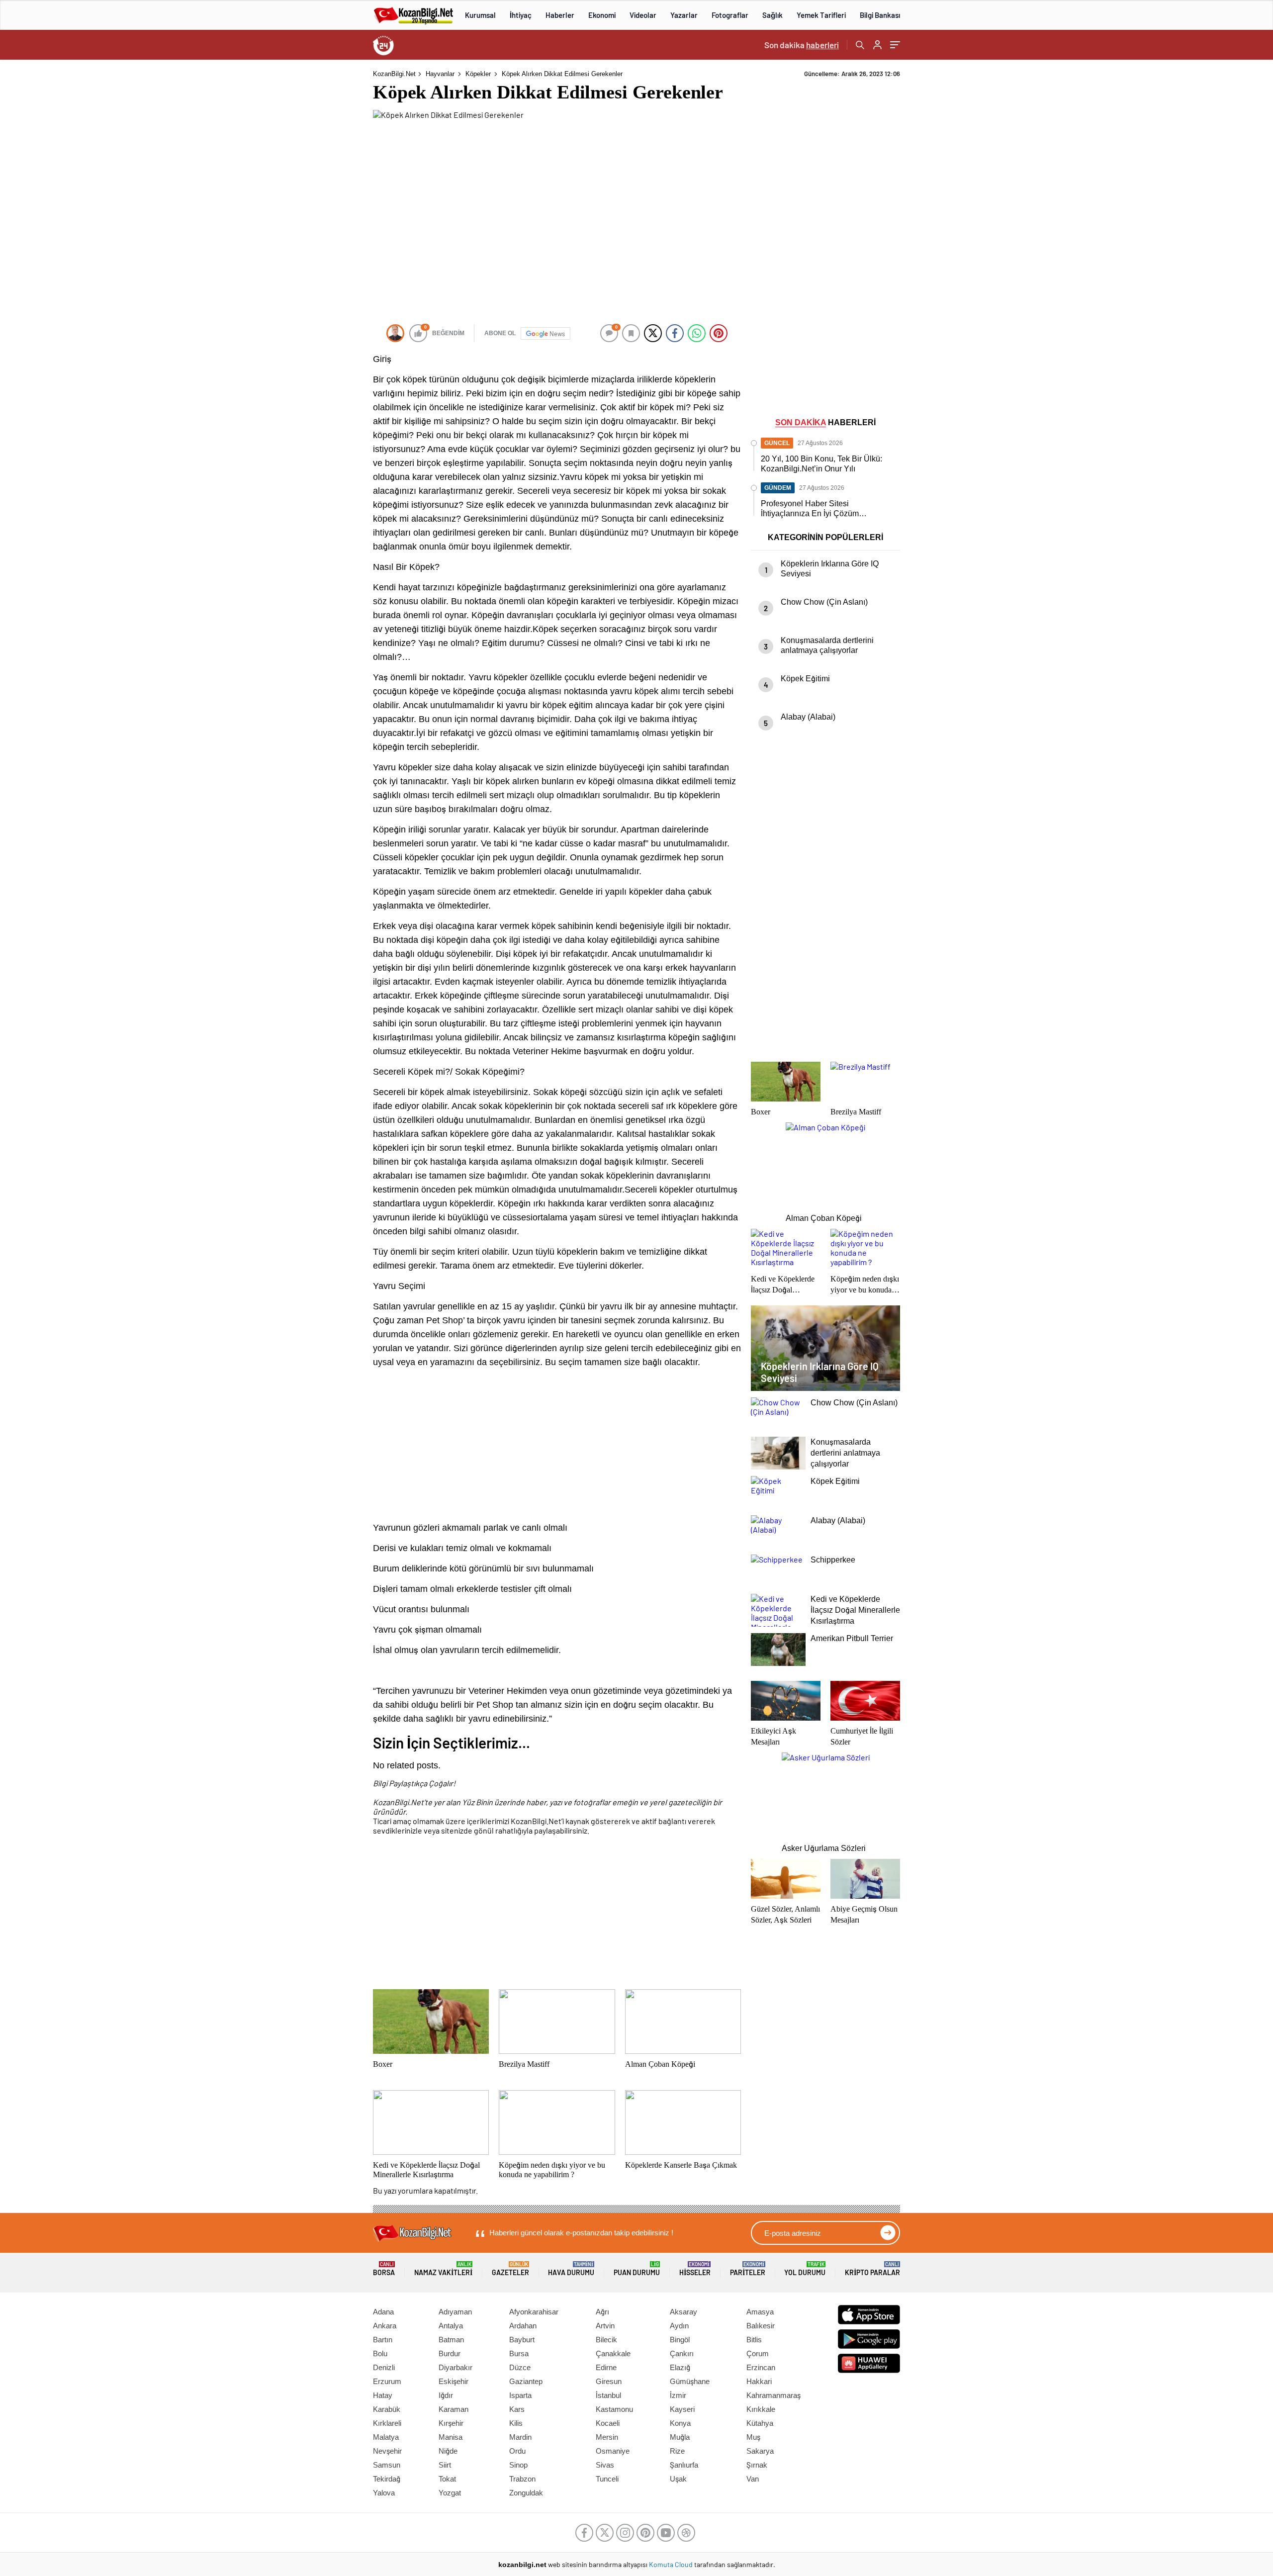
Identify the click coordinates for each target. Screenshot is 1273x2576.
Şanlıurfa (684, 2465)
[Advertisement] (308, 219)
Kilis (516, 2423)
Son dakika (802, 45)
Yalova (384, 2493)
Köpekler (478, 74)
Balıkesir (761, 2326)
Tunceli (607, 2479)
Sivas (605, 2465)
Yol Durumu (805, 2269)
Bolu (380, 2353)
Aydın (679, 2326)
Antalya (451, 2326)
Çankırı (682, 2353)
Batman (451, 2340)
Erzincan (761, 2367)
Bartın (383, 2340)
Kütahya (760, 2423)
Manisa (451, 2437)
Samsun (387, 2465)
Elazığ (680, 2367)
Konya (680, 2423)
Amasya (760, 2312)
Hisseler (695, 2269)
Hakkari (759, 2381)
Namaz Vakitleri (443, 2269)
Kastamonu (614, 2409)
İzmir (678, 2395)
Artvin (605, 2326)
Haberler (560, 15)
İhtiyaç (521, 15)
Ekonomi (602, 15)
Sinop (518, 2465)
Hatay (383, 2395)
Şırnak (757, 2465)
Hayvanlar (440, 74)
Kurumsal (480, 15)
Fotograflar (730, 15)
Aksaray (683, 2312)
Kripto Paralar (872, 2269)
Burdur (450, 2353)
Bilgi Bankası (880, 15)
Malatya (386, 2437)
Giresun (609, 2381)
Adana (383, 2312)
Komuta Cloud (672, 2564)
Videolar (643, 15)
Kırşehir (451, 2423)
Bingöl (680, 2340)
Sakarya (760, 2451)
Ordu (517, 2451)
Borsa (384, 2269)
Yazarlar (684, 15)
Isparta (520, 2395)
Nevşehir (387, 2451)
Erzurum (387, 2381)
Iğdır (446, 2395)
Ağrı (602, 2312)
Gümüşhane (690, 2381)
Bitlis (754, 2340)
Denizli (384, 2367)
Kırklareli (387, 2423)
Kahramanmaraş (773, 2395)
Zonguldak (526, 2493)
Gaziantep (526, 2381)
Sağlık (773, 15)
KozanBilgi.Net (394, 74)
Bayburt (522, 2340)
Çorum (758, 2353)
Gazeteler (510, 2269)
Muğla (680, 2437)
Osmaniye (613, 2451)
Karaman (454, 2409)
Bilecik (606, 2340)
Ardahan (523, 2326)
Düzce (520, 2367)
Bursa (519, 2353)
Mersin (607, 2437)
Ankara (385, 2326)
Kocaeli (608, 2423)
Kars (517, 2409)
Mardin (520, 2437)
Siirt (445, 2465)
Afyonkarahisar (534, 2312)
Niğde (448, 2451)
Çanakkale (613, 2353)
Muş (753, 2437)
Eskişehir (454, 2381)
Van (753, 2479)
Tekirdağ (387, 2479)
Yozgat (450, 2493)
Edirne (606, 2367)
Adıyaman (455, 2312)
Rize (677, 2451)
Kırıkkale (761, 2409)
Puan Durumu (637, 2269)
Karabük (387, 2409)
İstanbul (608, 2395)
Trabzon (522, 2479)
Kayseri (682, 2409)
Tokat (447, 2479)
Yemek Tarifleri (821, 15)
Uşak (678, 2479)
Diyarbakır (455, 2367)
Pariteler (748, 2269)
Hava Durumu (571, 2269)
